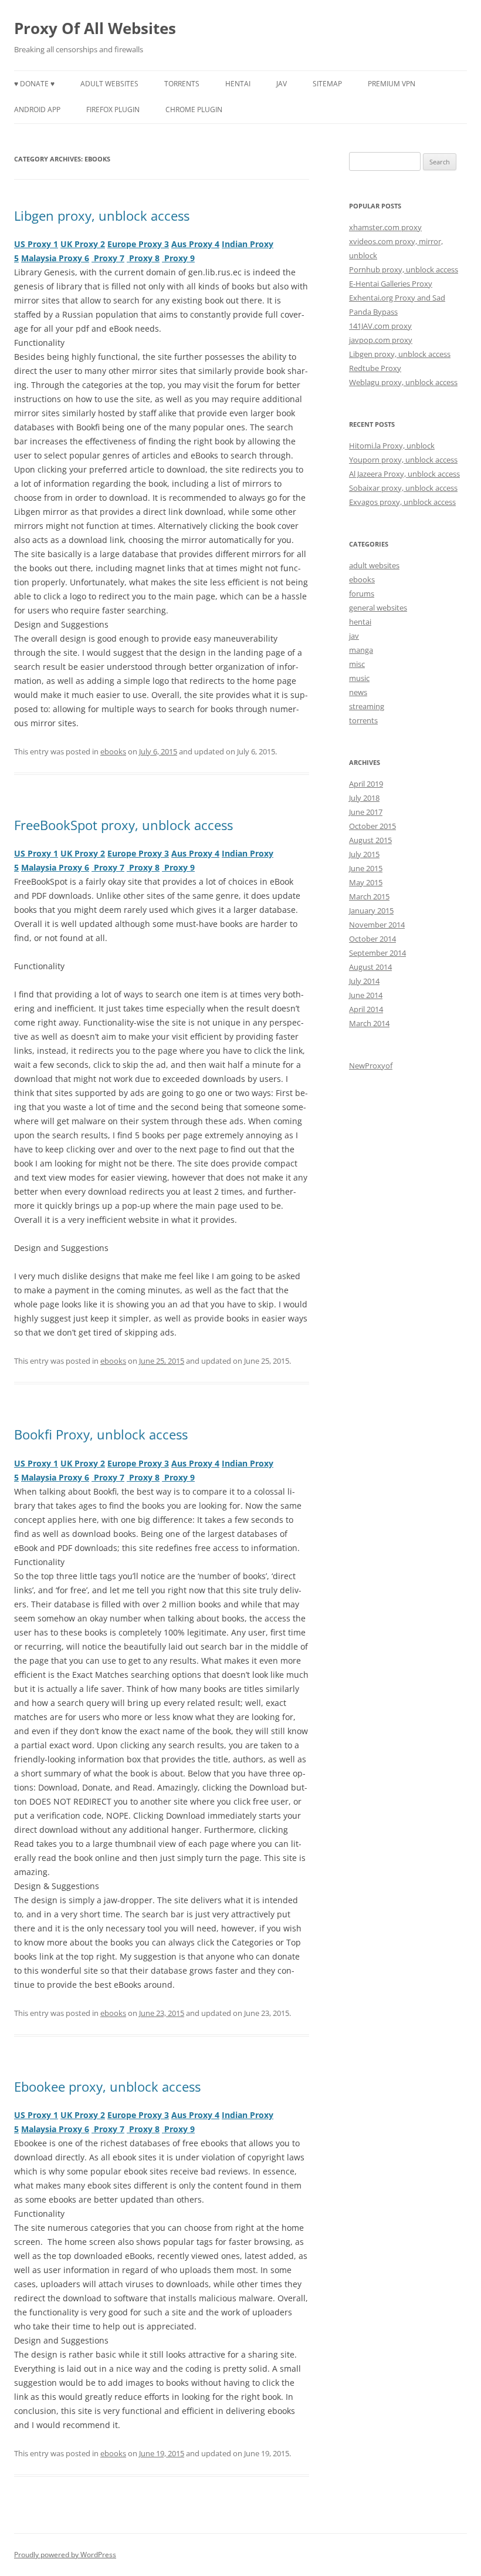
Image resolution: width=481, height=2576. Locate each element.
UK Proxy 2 (83, 244)
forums (362, 594)
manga (361, 650)
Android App (37, 109)
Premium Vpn (392, 84)
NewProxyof (371, 1066)
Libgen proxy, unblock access (102, 215)
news (358, 692)
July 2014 (364, 981)
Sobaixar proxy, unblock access (403, 488)
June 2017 (366, 812)
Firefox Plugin (113, 109)
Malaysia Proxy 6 (55, 258)
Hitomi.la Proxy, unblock (392, 446)
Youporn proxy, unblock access (403, 460)
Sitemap (327, 84)
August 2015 (370, 840)
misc (357, 664)
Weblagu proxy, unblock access (403, 382)
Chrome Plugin (194, 109)
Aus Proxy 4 (195, 244)
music (359, 678)
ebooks (113, 751)
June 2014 (366, 995)
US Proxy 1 (36, 244)
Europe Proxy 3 (138, 244)
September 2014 (377, 953)
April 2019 (366, 784)
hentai (238, 84)
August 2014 (370, 967)
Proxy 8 (143, 258)
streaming (367, 706)
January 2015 (371, 911)
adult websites (109, 84)
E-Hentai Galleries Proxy (391, 284)
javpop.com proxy (381, 340)
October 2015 (372, 826)
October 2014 (372, 939)
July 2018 (364, 798)
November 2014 (377, 925)
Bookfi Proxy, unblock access (101, 1434)
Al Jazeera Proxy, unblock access (404, 474)
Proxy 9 (178, 258)
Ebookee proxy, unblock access (107, 2086)
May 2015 (366, 882)
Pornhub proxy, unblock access (404, 269)
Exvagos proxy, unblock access (402, 502)
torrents (182, 84)
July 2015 (364, 854)
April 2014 (366, 1009)
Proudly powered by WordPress (65, 2555)
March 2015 (369, 896)
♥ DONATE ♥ (34, 84)
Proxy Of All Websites (95, 28)
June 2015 (366, 868)
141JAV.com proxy (380, 326)
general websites (378, 608)
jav (282, 84)
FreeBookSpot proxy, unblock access (123, 825)
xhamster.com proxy (385, 227)
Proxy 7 (108, 258)
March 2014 (369, 1023)
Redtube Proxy (375, 368)
